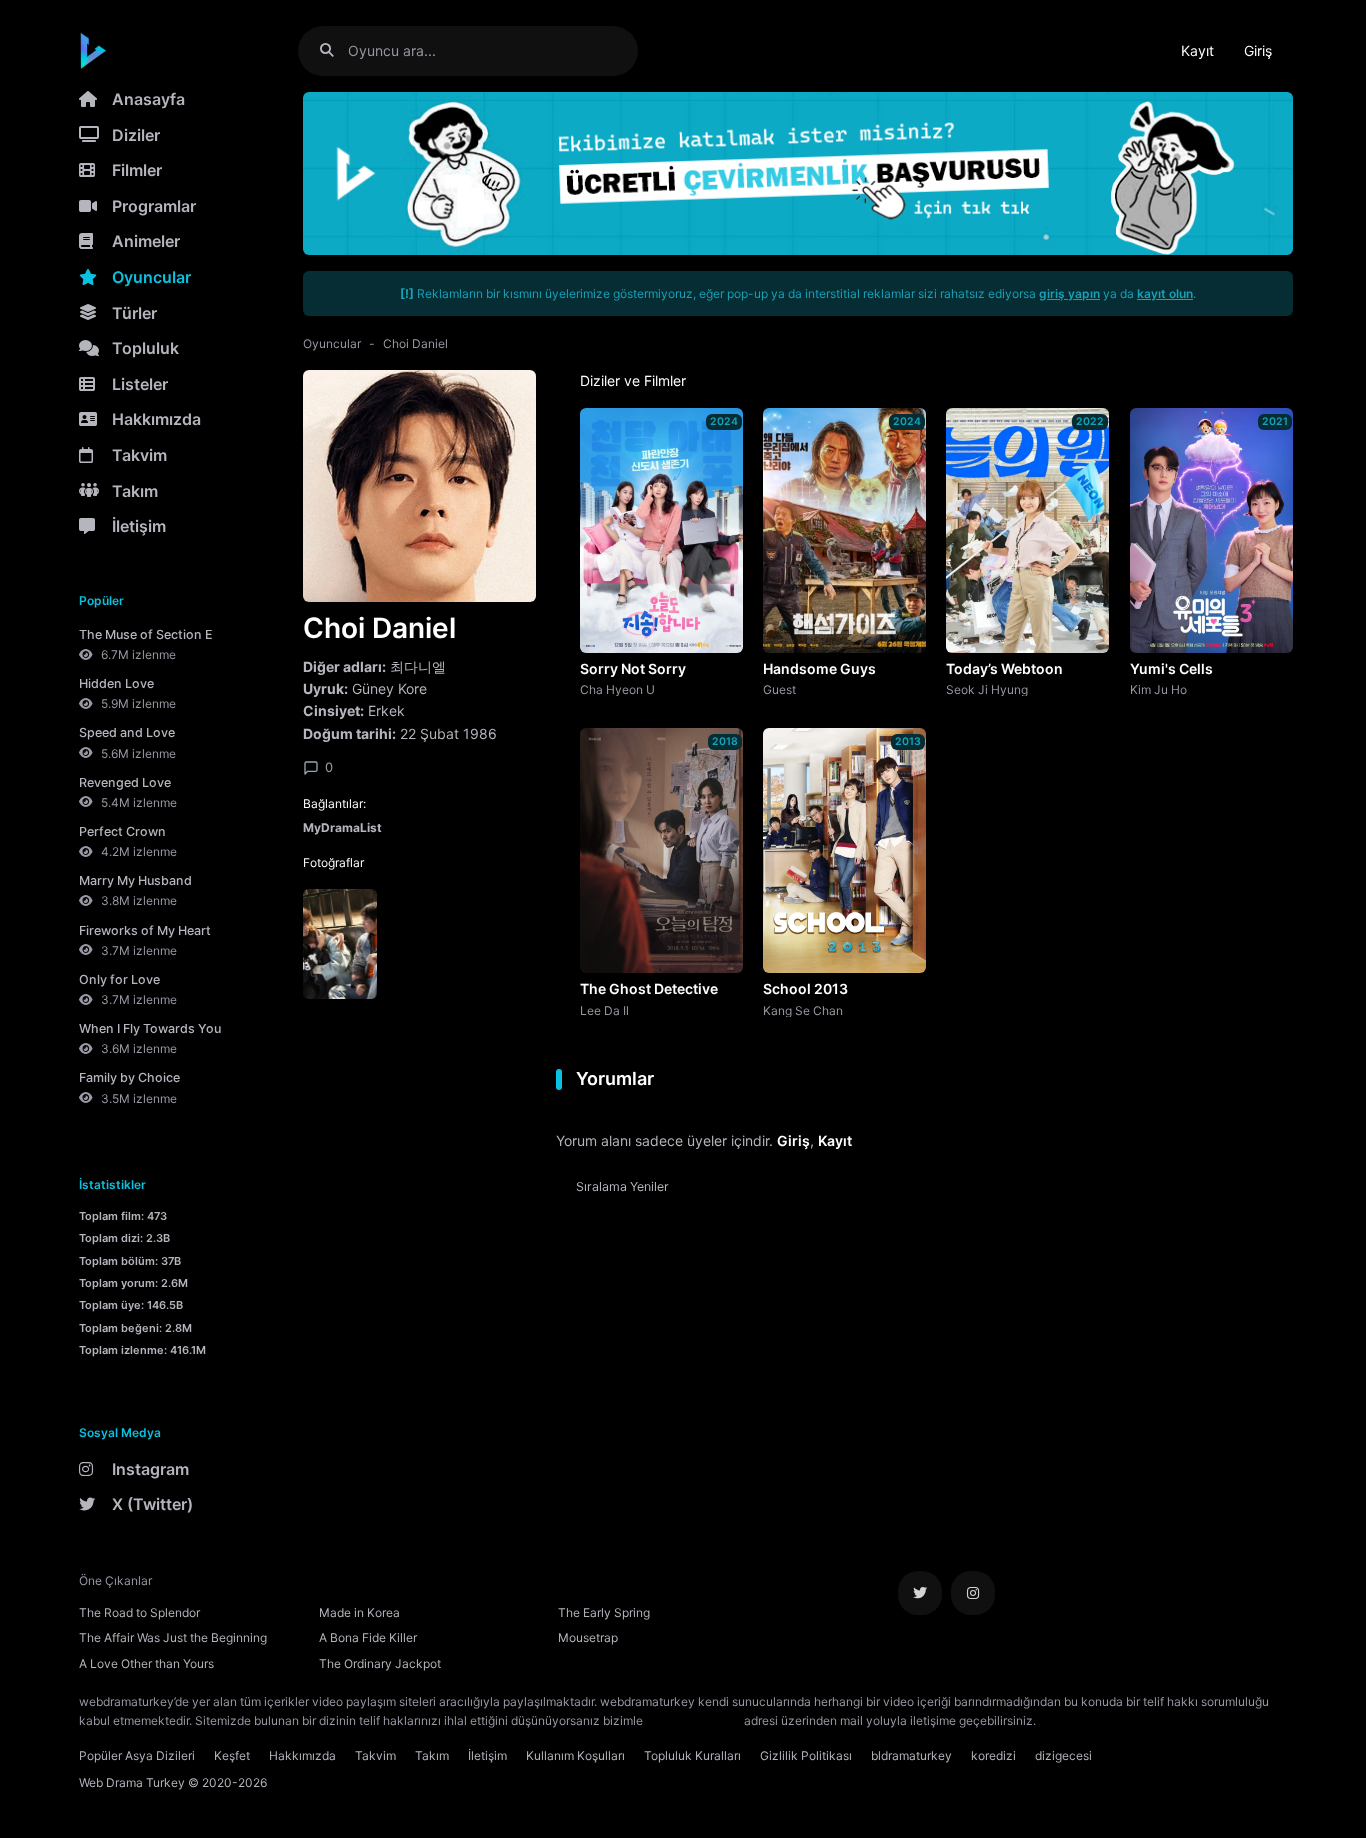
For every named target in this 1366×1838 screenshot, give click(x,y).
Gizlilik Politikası (806, 1755)
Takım (135, 491)
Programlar (154, 206)
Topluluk (145, 348)
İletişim (139, 526)
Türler (134, 313)
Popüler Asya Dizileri (137, 1755)
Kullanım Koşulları (575, 1755)
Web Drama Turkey (132, 1782)
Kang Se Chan (803, 1010)
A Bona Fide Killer (368, 1637)
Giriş (1258, 50)
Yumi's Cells (1171, 668)
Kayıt (1197, 50)
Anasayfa (148, 99)
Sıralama (622, 1186)
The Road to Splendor (139, 1612)
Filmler (137, 170)
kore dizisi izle (1079, 1720)
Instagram (150, 1469)
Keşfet (232, 1755)
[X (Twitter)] (920, 1593)
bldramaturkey (911, 1755)
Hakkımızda (156, 419)
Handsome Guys (819, 668)
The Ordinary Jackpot (380, 1663)
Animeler (146, 241)
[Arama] (334, 50)
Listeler (140, 384)
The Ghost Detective (649, 988)
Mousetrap (588, 1637)
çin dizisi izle (1158, 1720)
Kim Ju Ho (1158, 689)
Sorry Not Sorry (633, 668)
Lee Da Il (604, 1010)
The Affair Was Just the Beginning (173, 1637)
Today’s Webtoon (1004, 668)
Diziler (136, 135)
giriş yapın (1069, 293)
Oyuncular (151, 277)
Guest (779, 689)
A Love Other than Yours (146, 1663)
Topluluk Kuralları (692, 1755)
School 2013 (805, 988)
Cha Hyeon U (617, 689)
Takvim (139, 455)
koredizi (993, 1755)
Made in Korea (359, 1612)
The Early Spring (604, 1612)
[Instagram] (973, 1593)
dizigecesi (1063, 1755)
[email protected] (693, 1720)
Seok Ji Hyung (987, 689)
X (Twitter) (152, 1504)
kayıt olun (1165, 293)
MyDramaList (342, 827)
